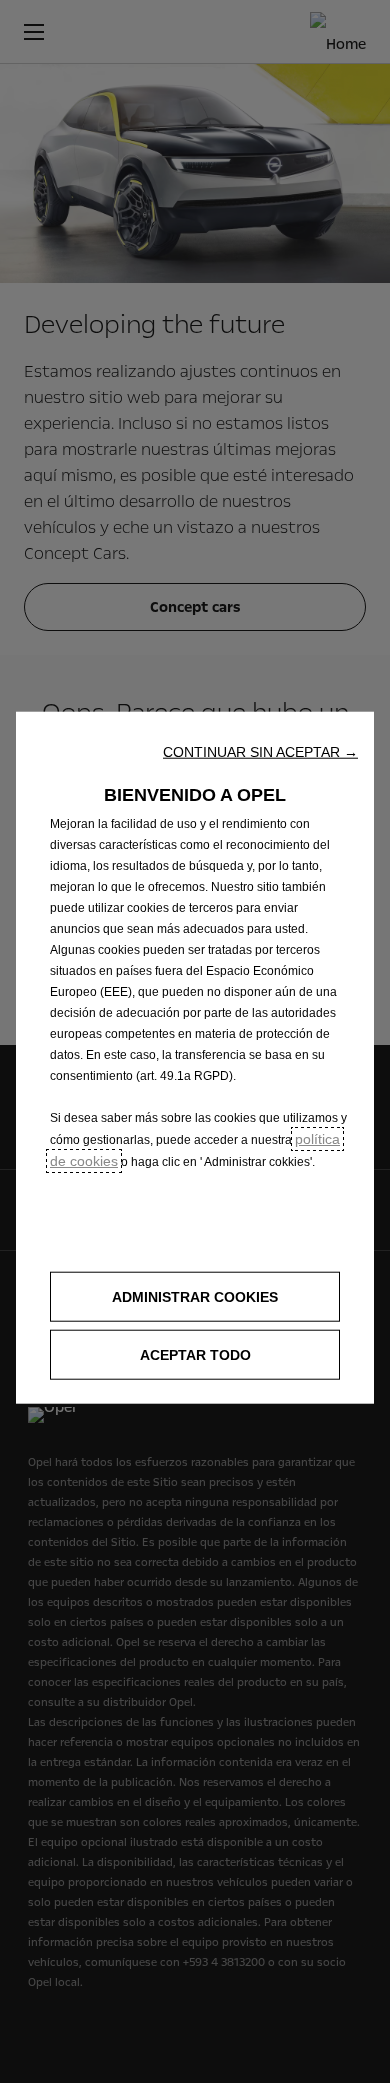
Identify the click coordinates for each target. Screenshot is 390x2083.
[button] (260, 751)
